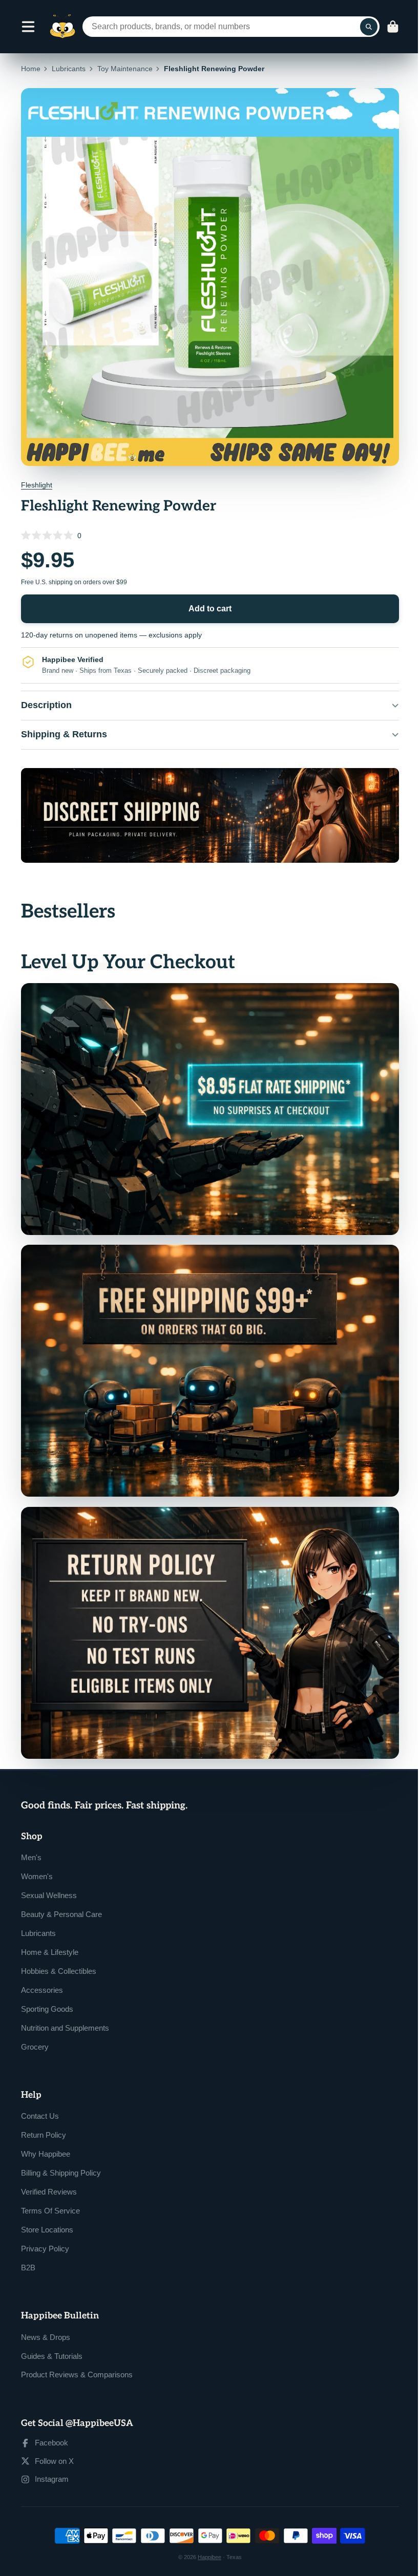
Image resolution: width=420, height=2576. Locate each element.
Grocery (35, 2029)
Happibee (206, 2540)
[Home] (62, 27)
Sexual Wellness (49, 1878)
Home (31, 69)
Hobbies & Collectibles (59, 1954)
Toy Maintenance (125, 69)
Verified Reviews (49, 2174)
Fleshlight (37, 485)
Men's (31, 1840)
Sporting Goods (47, 1992)
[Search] (369, 27)
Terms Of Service (50, 2193)
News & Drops (46, 2320)
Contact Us (40, 2099)
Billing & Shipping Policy (61, 2155)
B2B (28, 2250)
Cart (393, 27)
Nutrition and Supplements (65, 2010)
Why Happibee (46, 2136)
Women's (37, 1859)
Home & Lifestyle (50, 1935)
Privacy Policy (45, 2231)
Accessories (42, 1973)
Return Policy (44, 2117)
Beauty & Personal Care (61, 1897)
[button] (210, 535)
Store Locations (47, 2212)
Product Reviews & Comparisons (77, 2358)
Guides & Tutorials (52, 2339)
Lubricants (69, 69)
